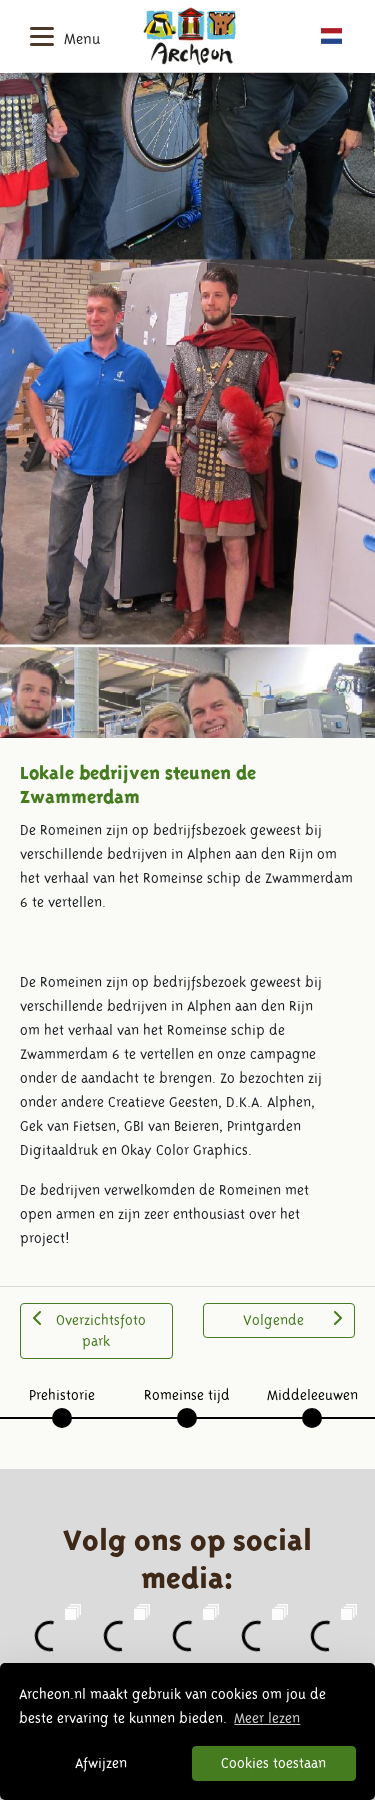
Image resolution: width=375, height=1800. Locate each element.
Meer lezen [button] (267, 1718)
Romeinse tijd (187, 1395)
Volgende (273, 1320)
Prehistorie (62, 1395)
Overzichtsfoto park (101, 1330)
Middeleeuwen (312, 1395)
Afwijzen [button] (101, 1763)
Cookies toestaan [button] (273, 1763)
